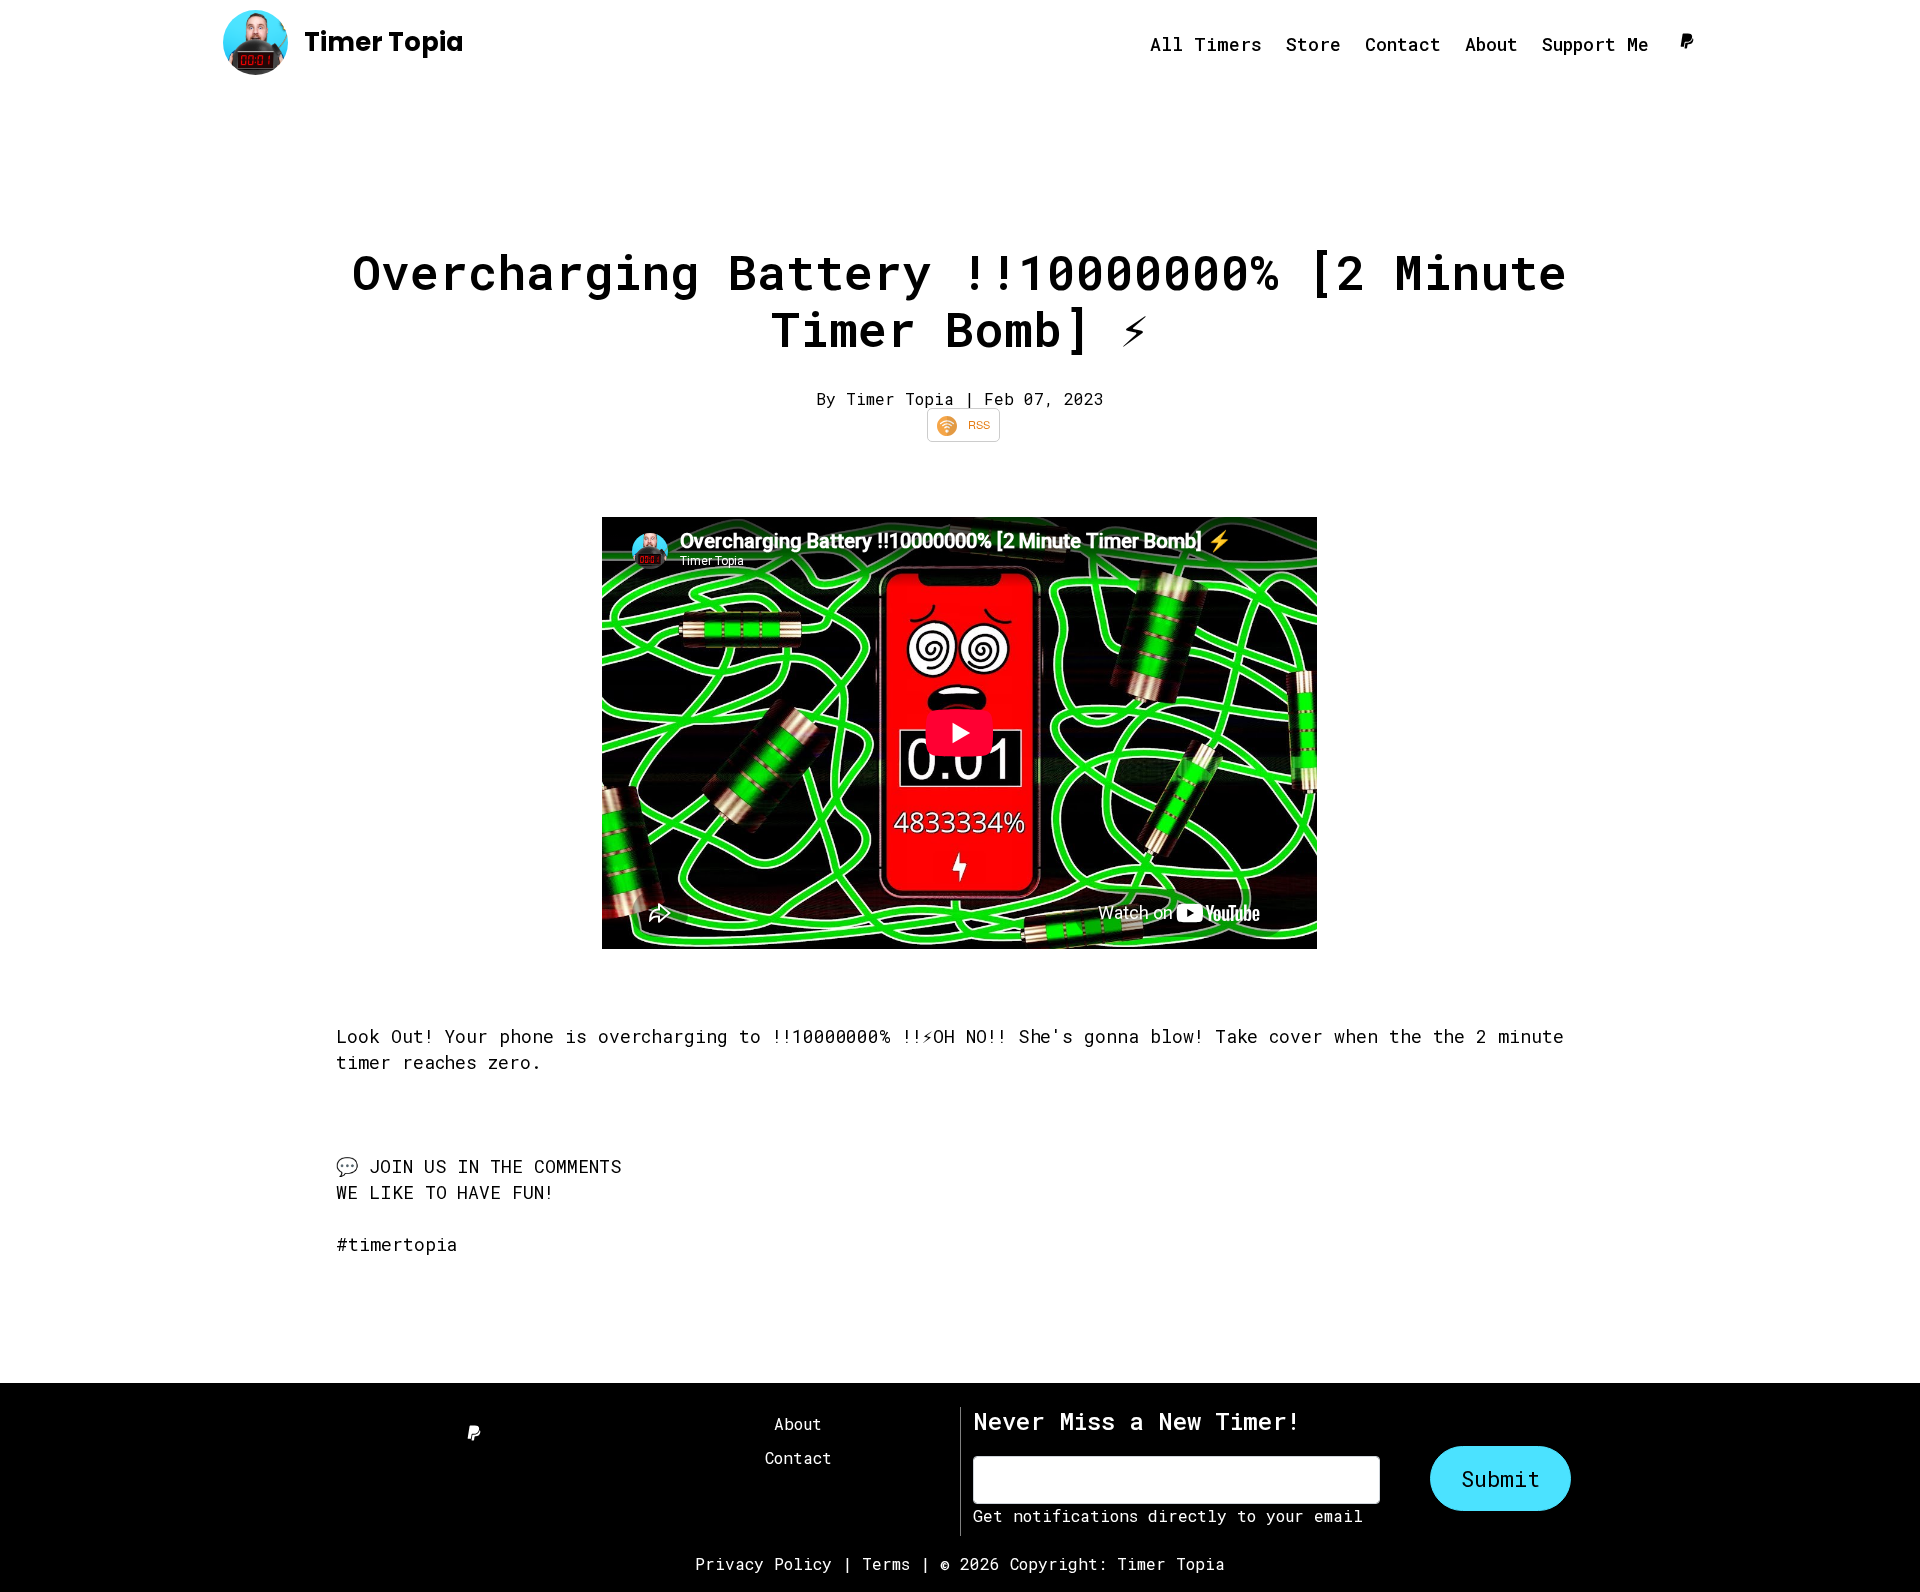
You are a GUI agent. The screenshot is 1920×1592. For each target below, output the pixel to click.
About (1491, 44)
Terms (886, 1563)
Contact (1403, 44)
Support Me (1595, 44)
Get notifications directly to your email (1168, 1515)
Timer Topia (384, 42)
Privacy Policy (763, 1563)
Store (1313, 44)
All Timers (1206, 44)
